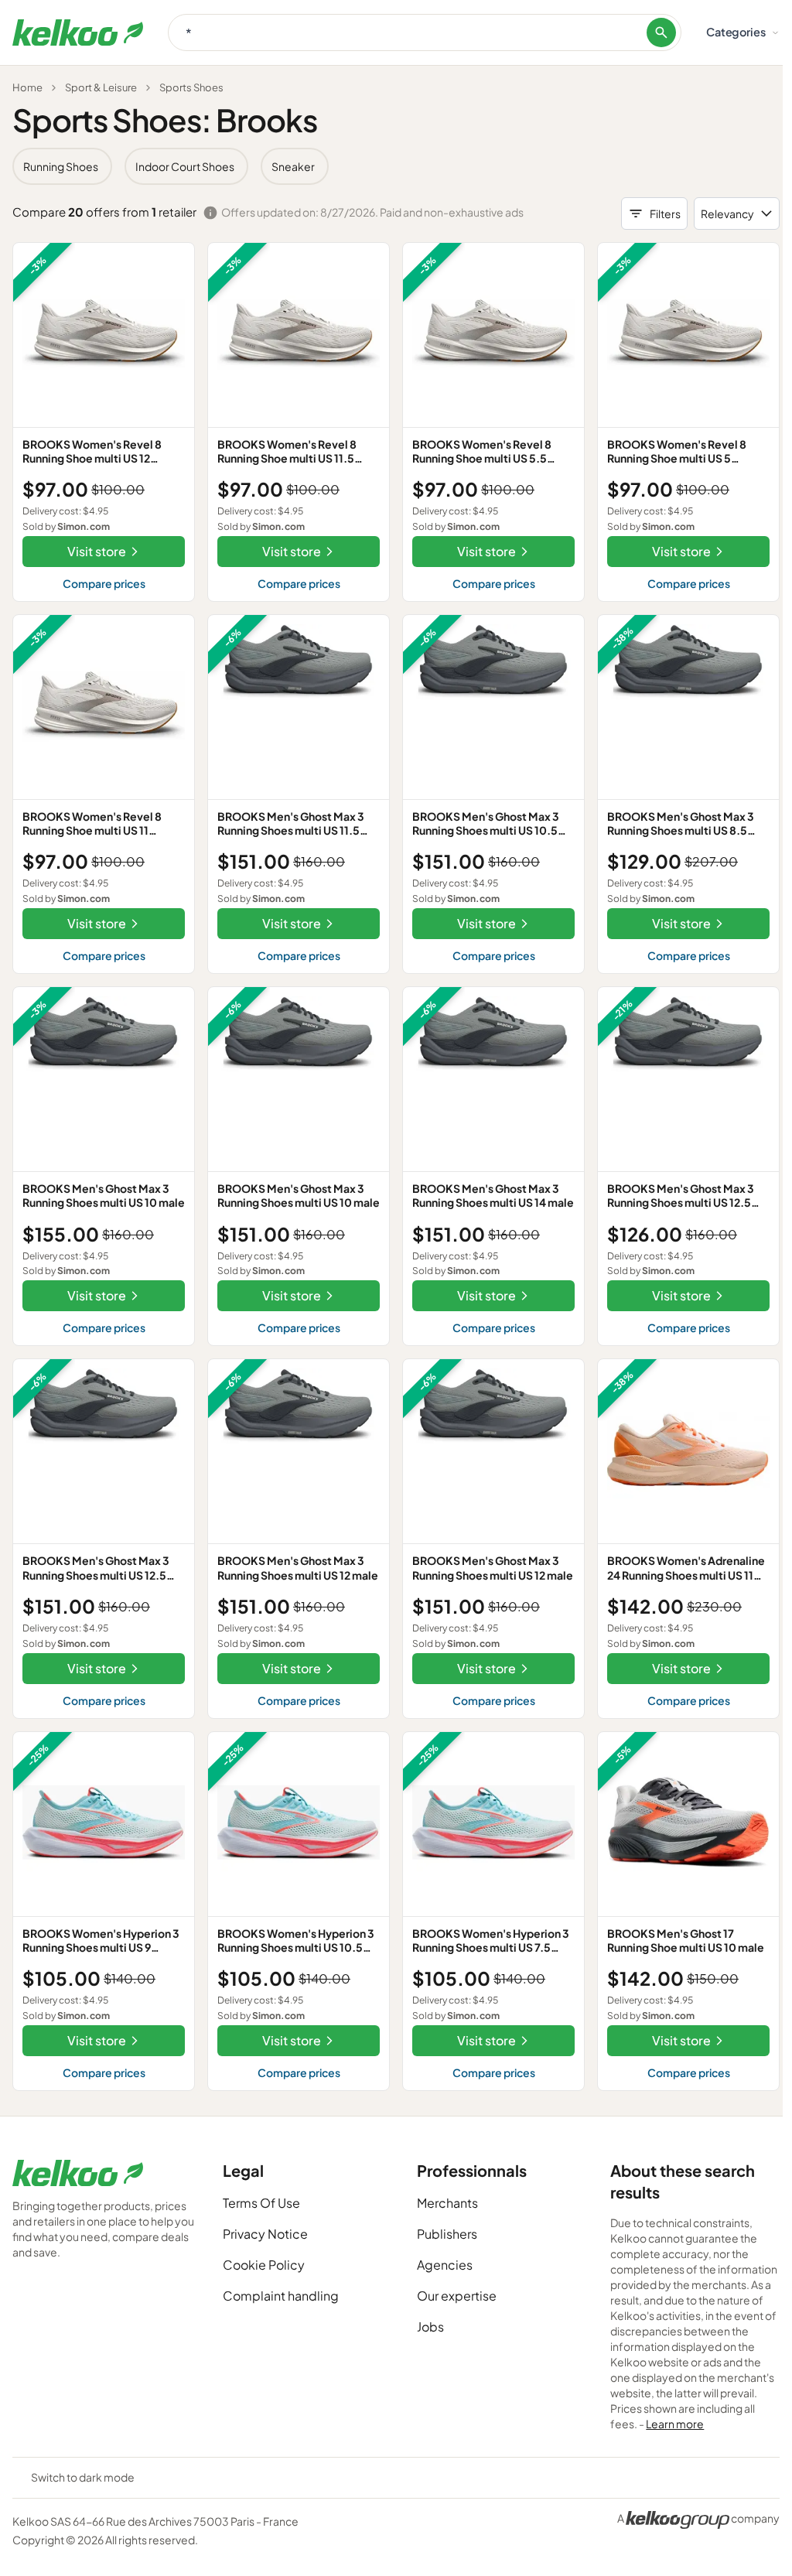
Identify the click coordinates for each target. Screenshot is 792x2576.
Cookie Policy (264, 2265)
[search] (661, 32)
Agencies (445, 2265)
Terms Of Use (261, 2203)
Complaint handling (281, 2296)
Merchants (447, 2203)
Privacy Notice (265, 2234)
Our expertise (457, 2296)
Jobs (430, 2327)
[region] (396, 166)
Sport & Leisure (101, 87)
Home (27, 87)
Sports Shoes (191, 87)
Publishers (447, 2234)
